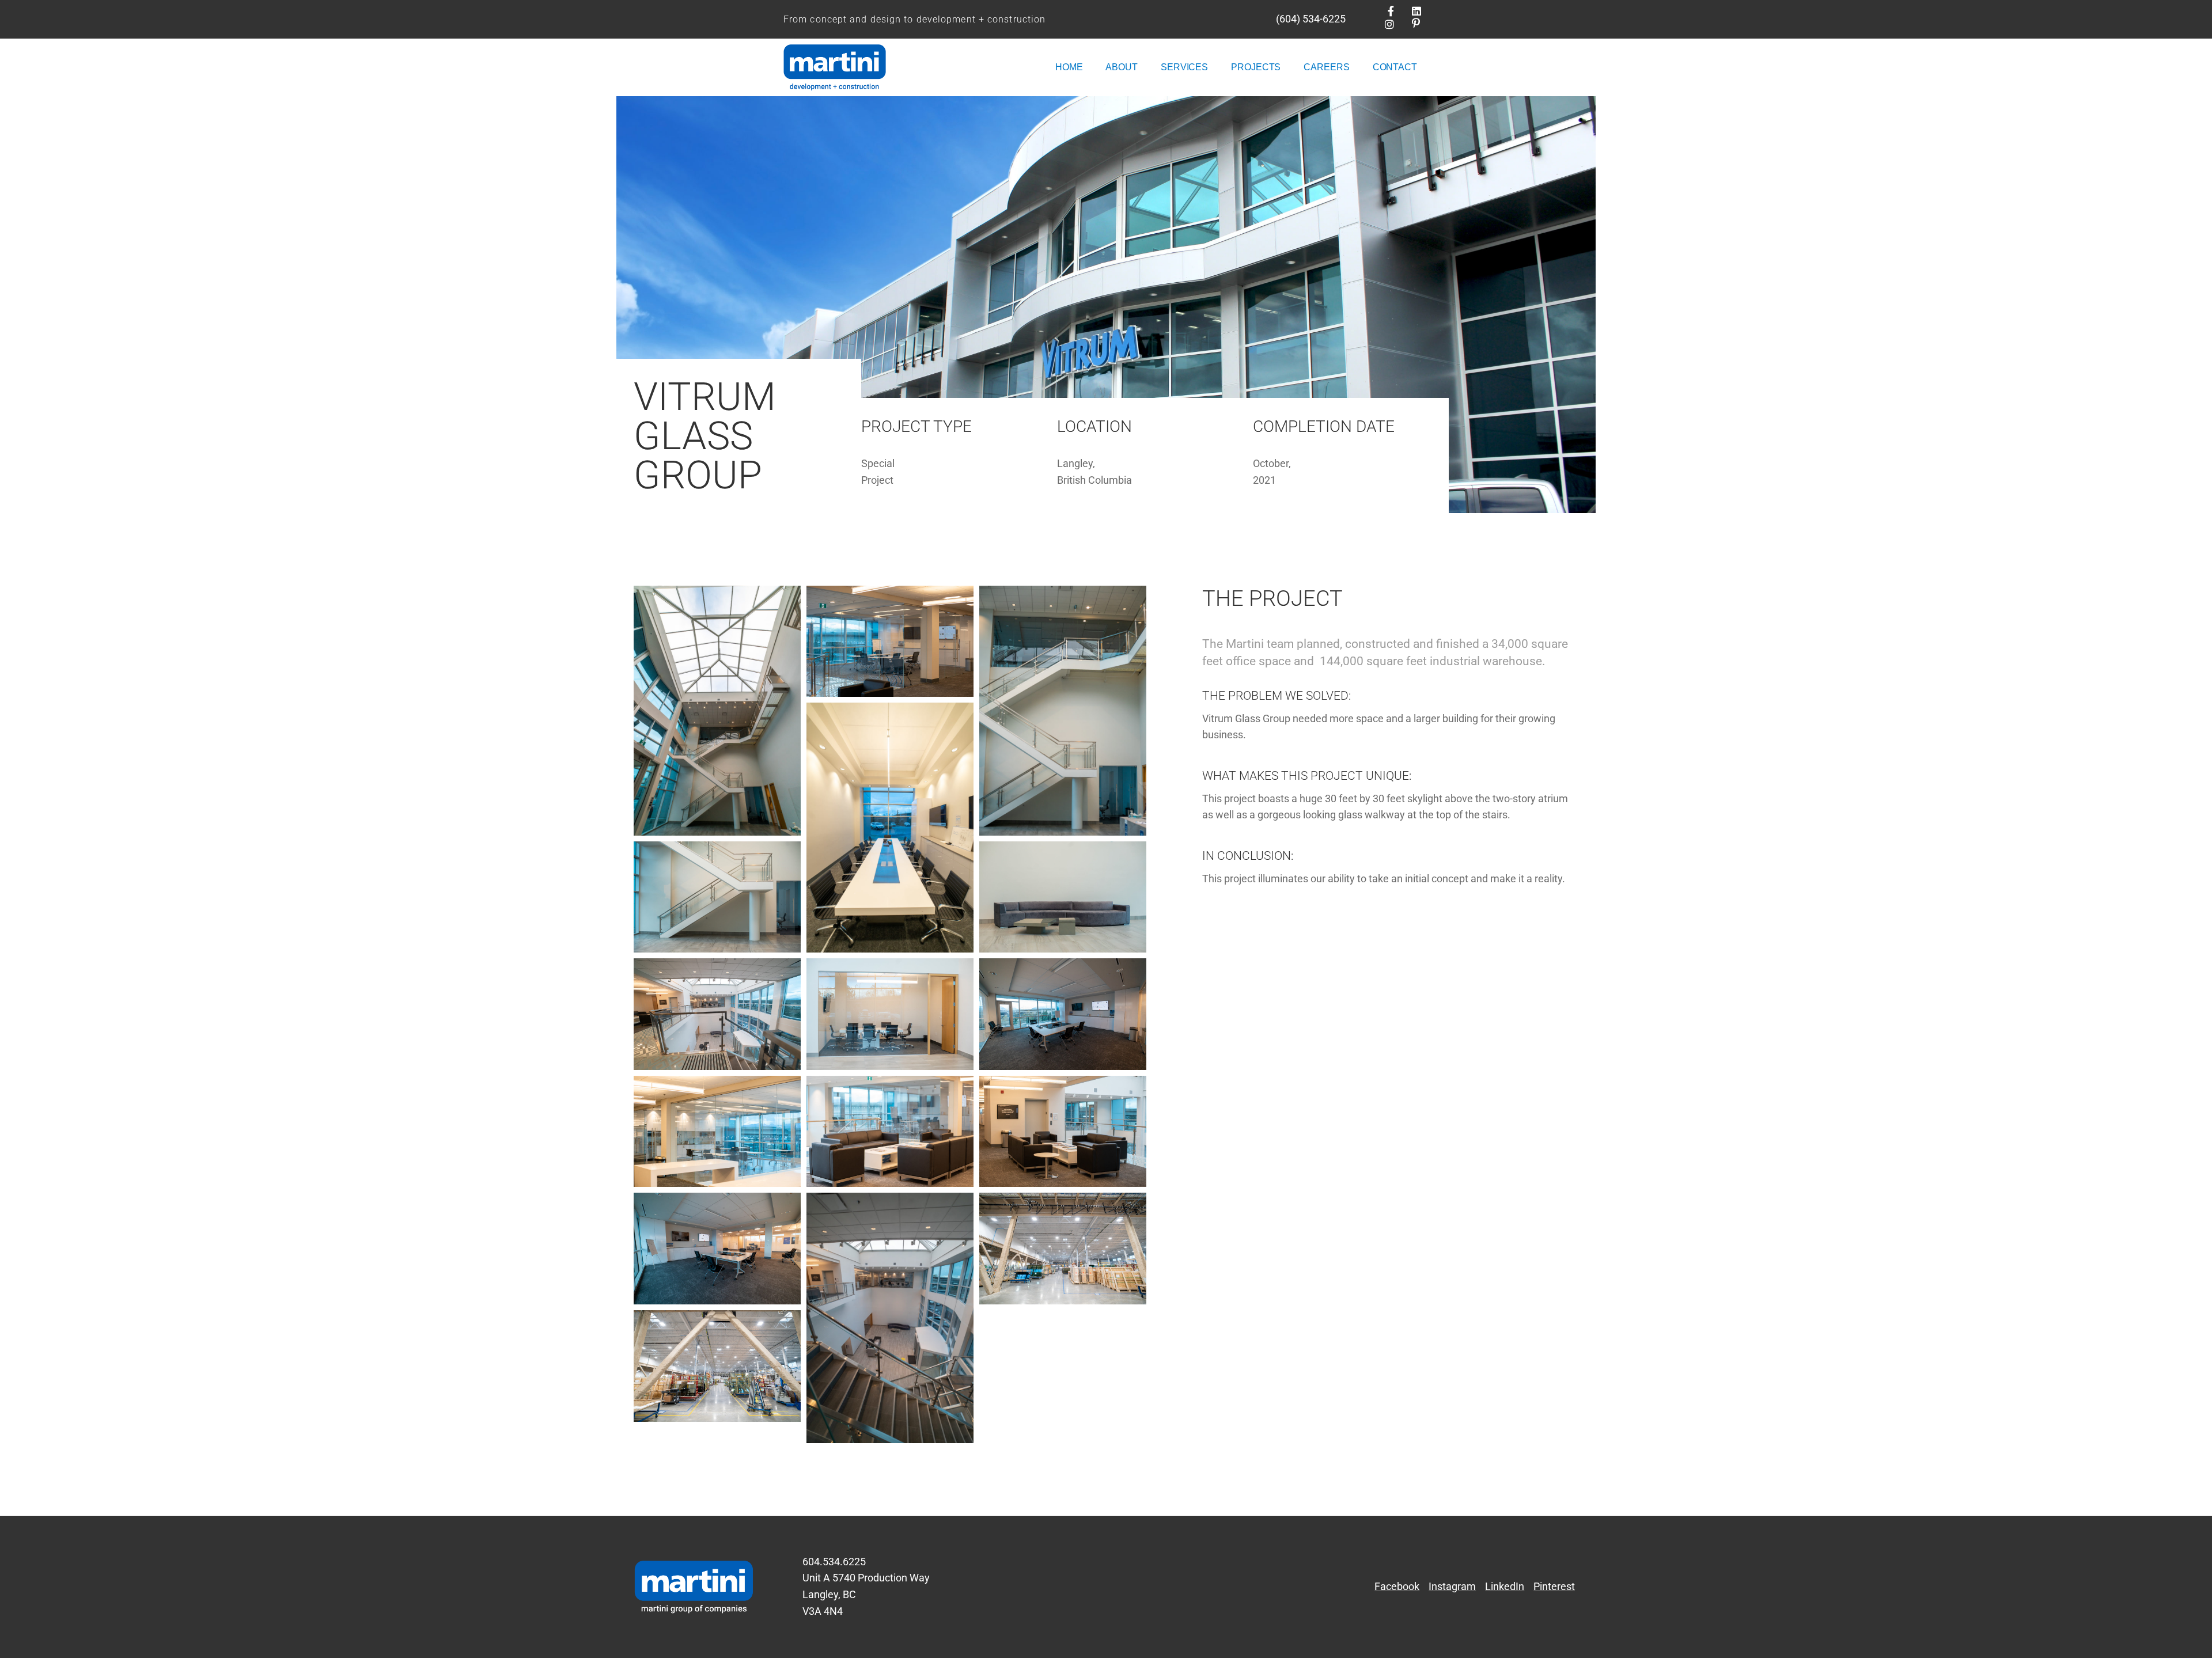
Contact (1395, 67)
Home (1069, 67)
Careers (1326, 67)
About (1122, 67)
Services (1184, 67)
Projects (1256, 67)
